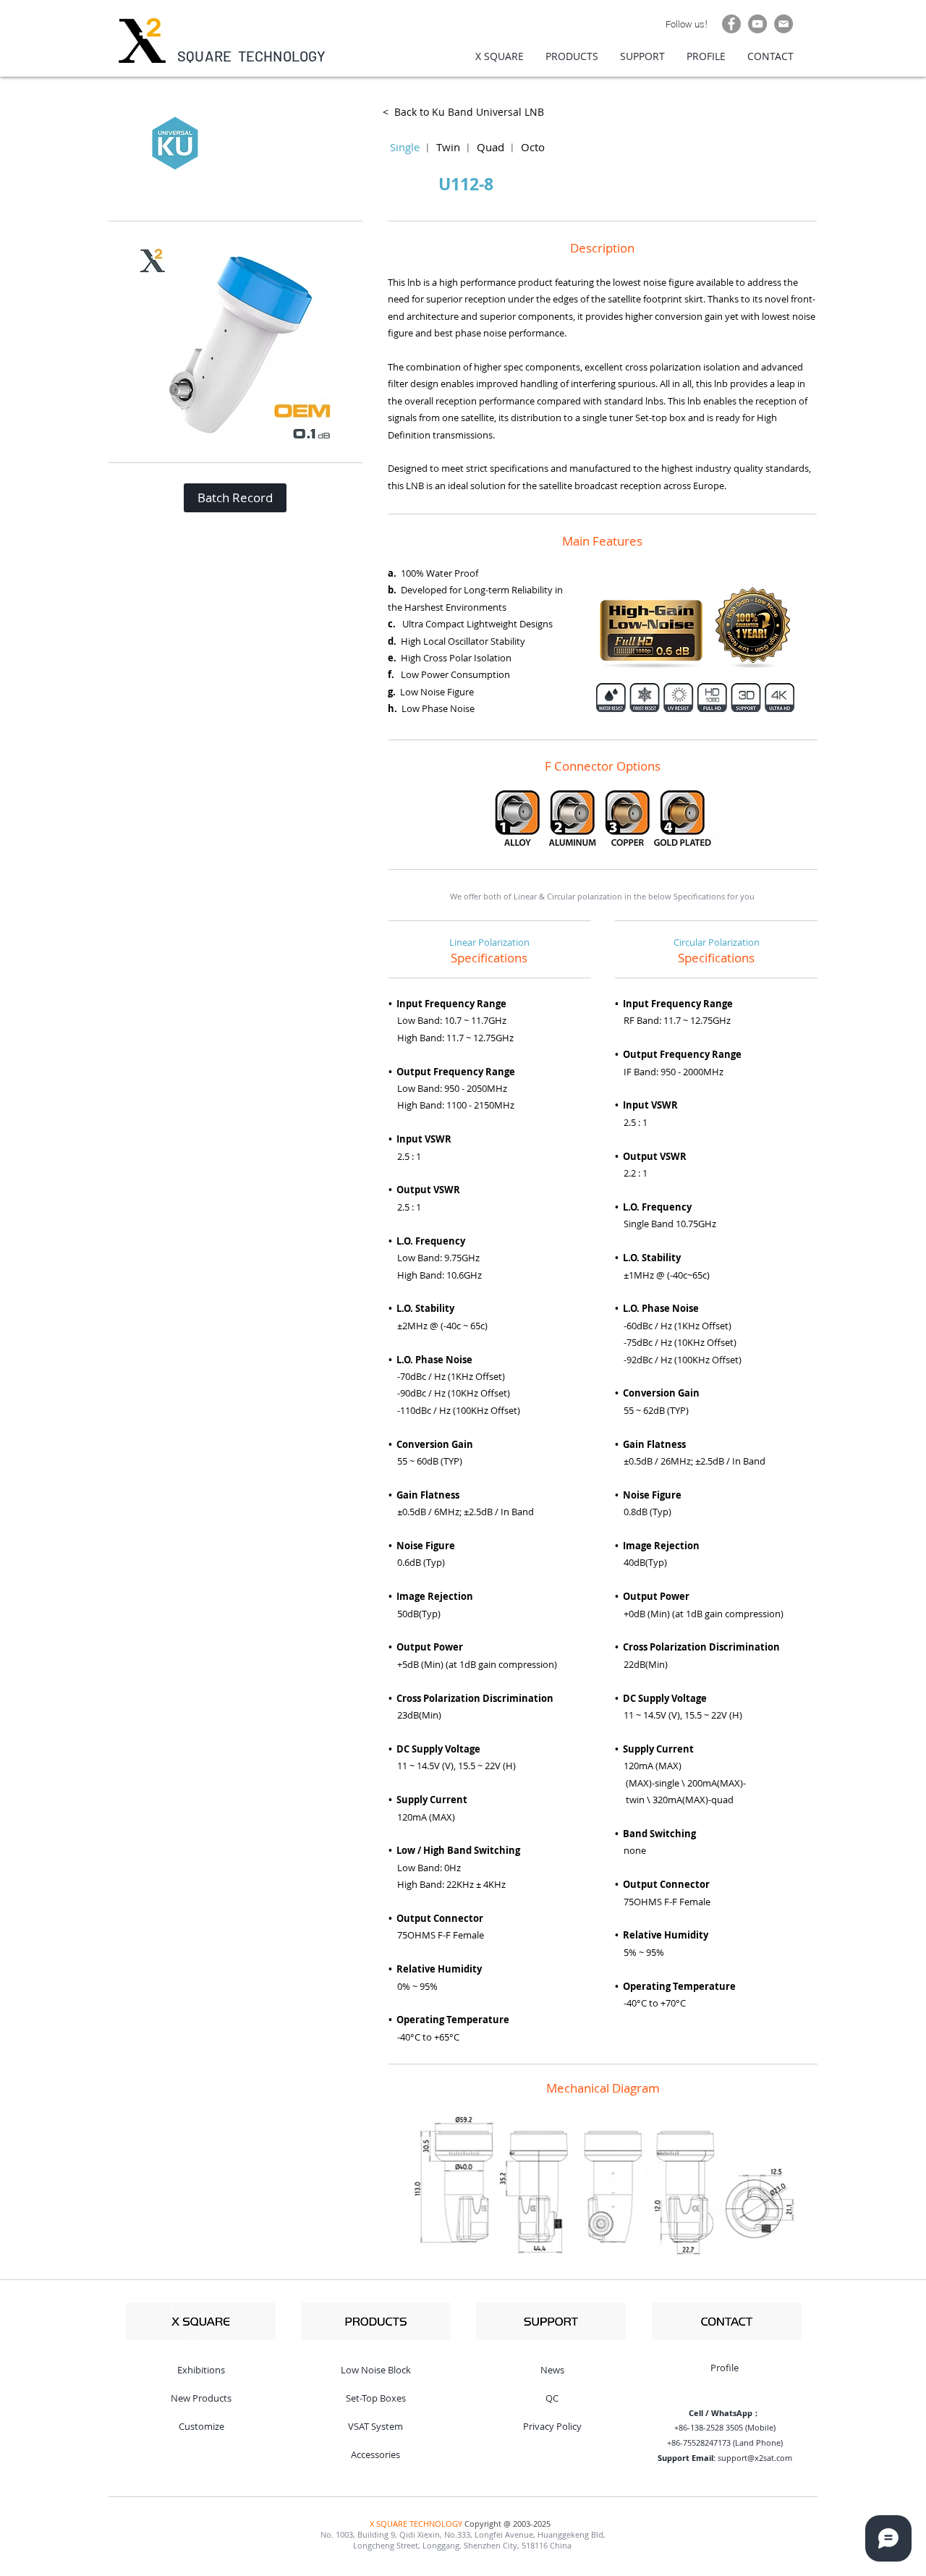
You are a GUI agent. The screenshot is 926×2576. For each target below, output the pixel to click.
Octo (533, 147)
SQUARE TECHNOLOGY (252, 56)
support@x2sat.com (755, 2458)
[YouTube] (757, 24)
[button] (235, 498)
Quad (490, 147)
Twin (448, 147)
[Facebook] (731, 24)
